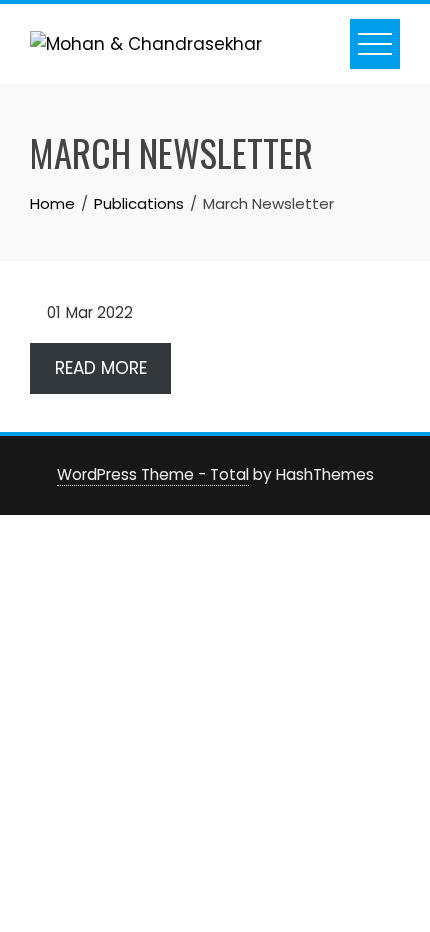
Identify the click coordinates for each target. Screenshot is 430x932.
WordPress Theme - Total (153, 474)
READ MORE (101, 368)
